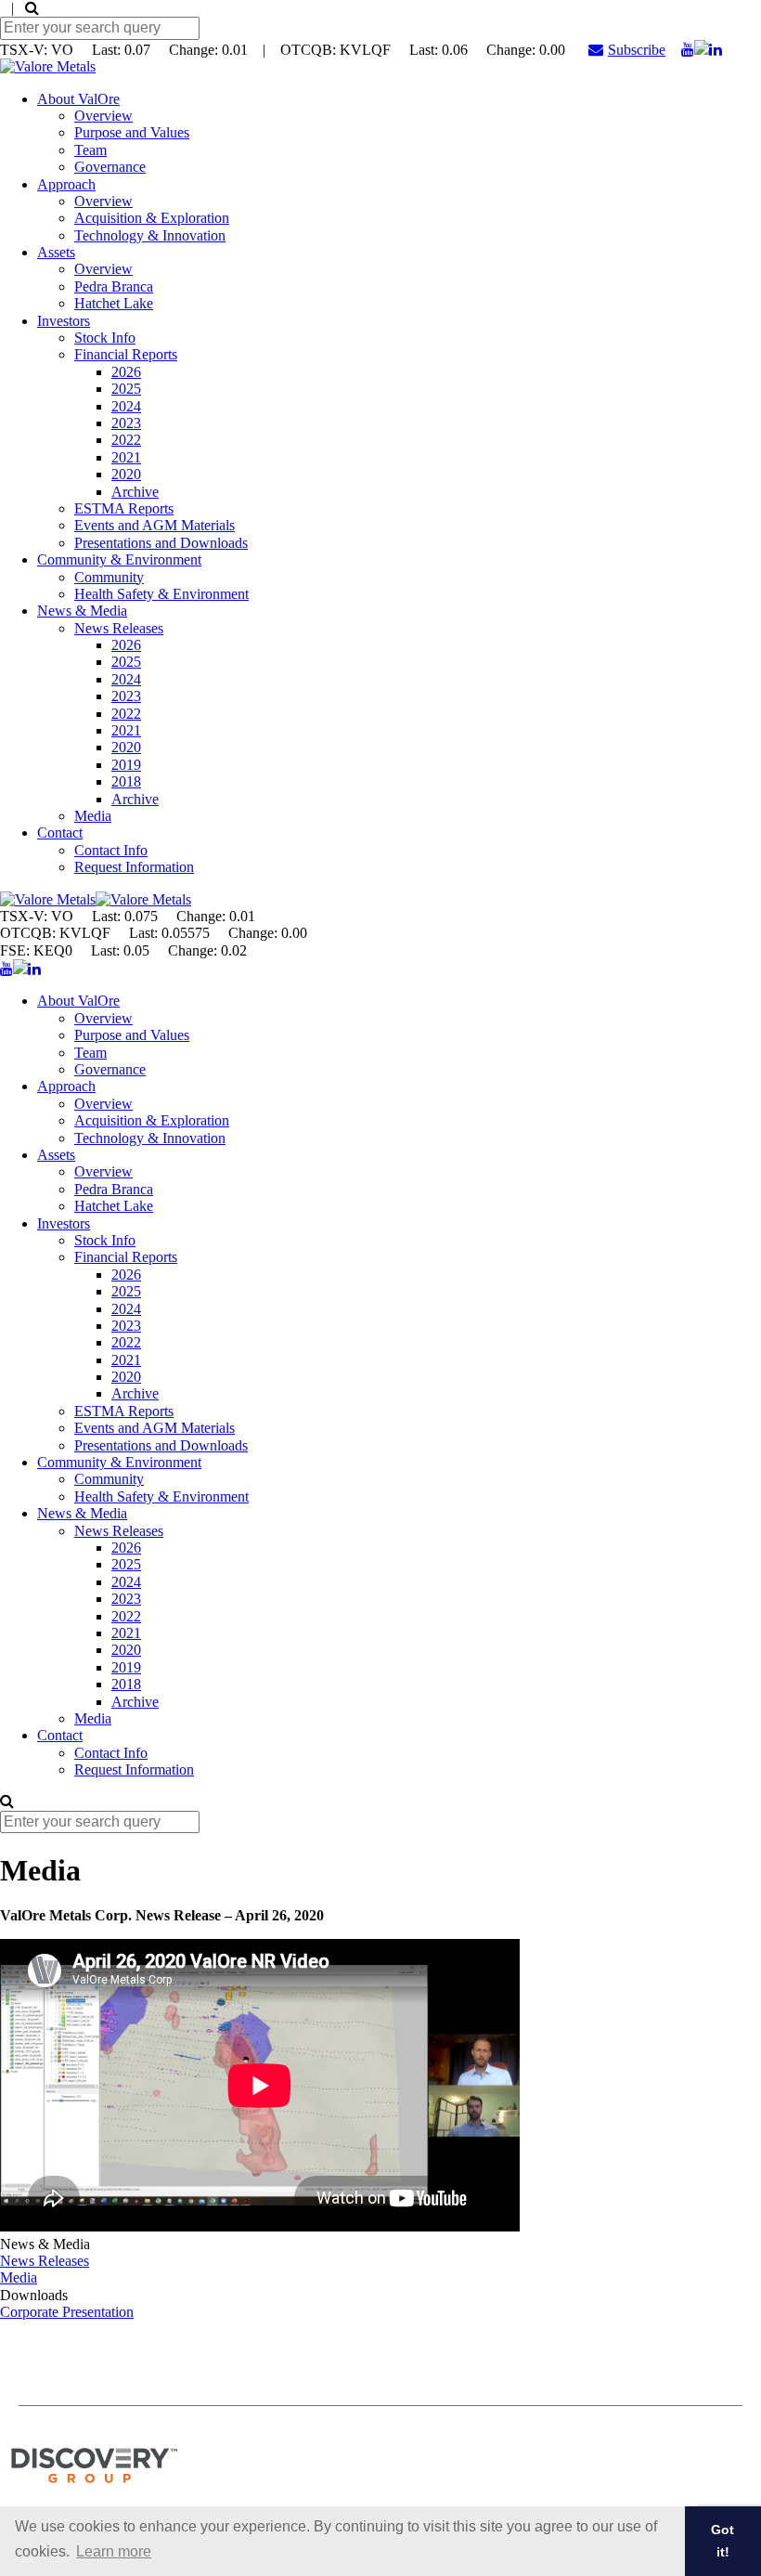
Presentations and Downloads (161, 543)
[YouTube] (688, 50)
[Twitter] (702, 50)
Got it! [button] (722, 2541)
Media (93, 816)
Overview (103, 116)
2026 (126, 372)
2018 (126, 781)
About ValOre (78, 99)
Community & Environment (119, 559)
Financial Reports (126, 354)
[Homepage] (48, 66)
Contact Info (111, 850)
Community (109, 577)
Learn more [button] (114, 2551)
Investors (64, 321)
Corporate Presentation (67, 2312)
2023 (126, 423)
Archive (135, 492)
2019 (126, 765)
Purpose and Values (132, 132)
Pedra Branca (114, 286)
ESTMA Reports (124, 508)
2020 (126, 474)
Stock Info (105, 338)
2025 (126, 389)
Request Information (134, 867)
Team (90, 150)
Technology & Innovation (150, 235)
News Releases (119, 628)
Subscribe (637, 50)
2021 (126, 457)
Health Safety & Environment (161, 594)
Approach (66, 184)
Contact (60, 833)
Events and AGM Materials (155, 525)
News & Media (82, 611)
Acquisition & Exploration (152, 218)
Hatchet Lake (114, 303)
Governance (110, 167)
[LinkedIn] (716, 50)
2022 (126, 440)
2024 (126, 406)
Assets (56, 252)
